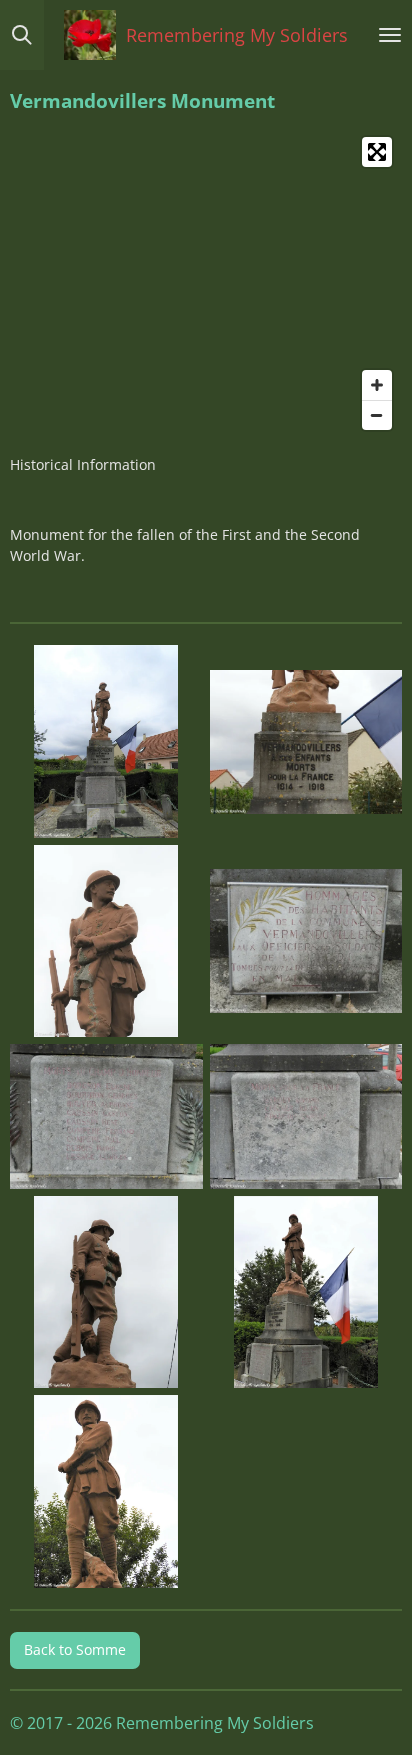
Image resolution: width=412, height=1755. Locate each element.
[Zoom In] (377, 385)
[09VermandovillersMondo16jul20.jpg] (107, 1492)
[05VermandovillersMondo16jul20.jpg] (107, 1116)
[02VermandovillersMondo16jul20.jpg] (306, 742)
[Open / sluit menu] (390, 35)
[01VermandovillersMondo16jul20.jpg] (107, 742)
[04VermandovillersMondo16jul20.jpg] (306, 941)
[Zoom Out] (377, 415)
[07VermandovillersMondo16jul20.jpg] (107, 1292)
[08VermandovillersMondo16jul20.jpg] (306, 1292)
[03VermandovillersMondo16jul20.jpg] (107, 941)
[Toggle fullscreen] (377, 152)
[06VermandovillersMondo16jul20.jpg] (306, 1116)
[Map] (206, 283)
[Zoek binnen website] (22, 35)
